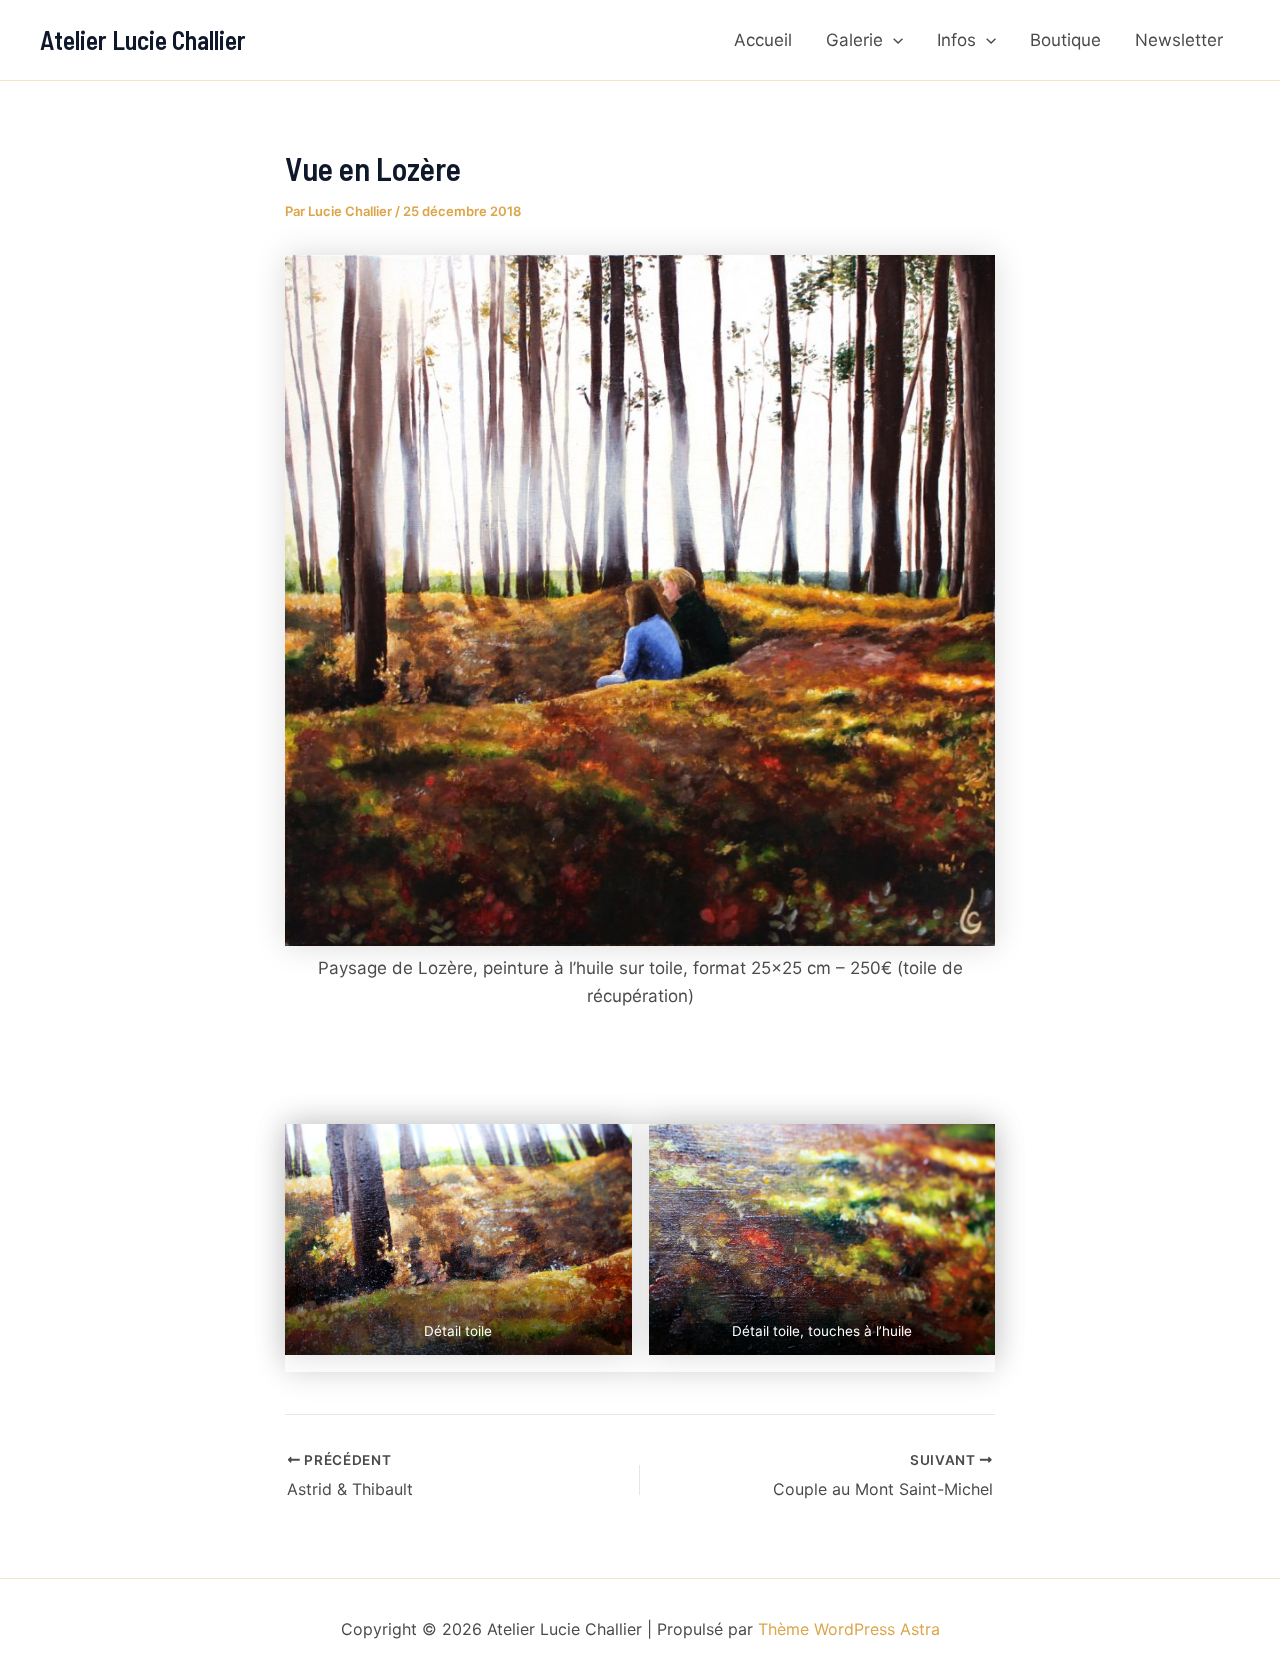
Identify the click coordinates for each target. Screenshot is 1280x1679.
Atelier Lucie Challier (143, 39)
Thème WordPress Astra (849, 1629)
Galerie (854, 40)
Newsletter (1179, 40)
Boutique (1065, 40)
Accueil (763, 40)
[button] (893, 40)
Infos (956, 40)
